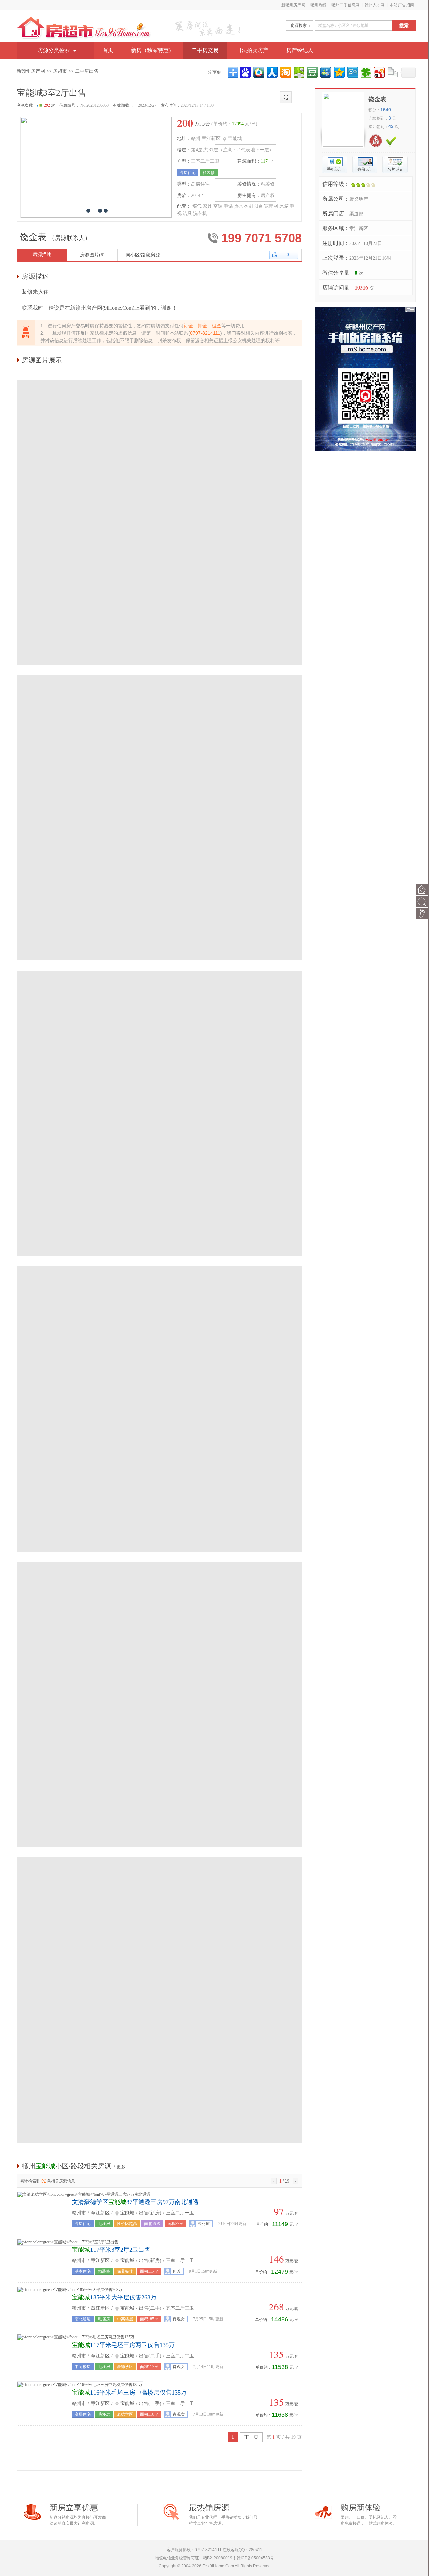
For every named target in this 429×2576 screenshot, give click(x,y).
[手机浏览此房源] (291, 93)
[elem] (353, 25)
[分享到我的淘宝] (285, 72)
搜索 (404, 25)
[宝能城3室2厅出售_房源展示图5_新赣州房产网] (159, 1856)
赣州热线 (318, 5)
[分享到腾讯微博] (352, 72)
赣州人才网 (375, 5)
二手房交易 (205, 50)
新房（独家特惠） (152, 50)
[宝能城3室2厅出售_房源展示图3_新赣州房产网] (159, 1265)
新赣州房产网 (293, 5)
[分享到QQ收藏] (258, 72)
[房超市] (84, 20)
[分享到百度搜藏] (245, 72)
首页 (108, 50)
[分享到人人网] (272, 72)
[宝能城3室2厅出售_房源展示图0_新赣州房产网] (159, 379)
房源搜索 (299, 25)
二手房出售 (87, 71)
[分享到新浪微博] (379, 72)
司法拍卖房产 (252, 50)
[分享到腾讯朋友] (365, 72)
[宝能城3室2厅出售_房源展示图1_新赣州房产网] (159, 674)
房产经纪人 (300, 50)
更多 (121, 2167)
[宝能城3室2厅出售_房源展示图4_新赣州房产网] (159, 1561)
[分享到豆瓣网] (312, 72)
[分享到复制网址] (392, 72)
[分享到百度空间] (298, 72)
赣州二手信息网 (346, 5)
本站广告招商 (402, 5)
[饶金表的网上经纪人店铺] (383, 137)
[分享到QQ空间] (339, 72)
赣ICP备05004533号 (255, 2558)
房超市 (60, 71)
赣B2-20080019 (218, 2558)
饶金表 (377, 99)
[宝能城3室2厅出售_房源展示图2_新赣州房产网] (159, 970)
